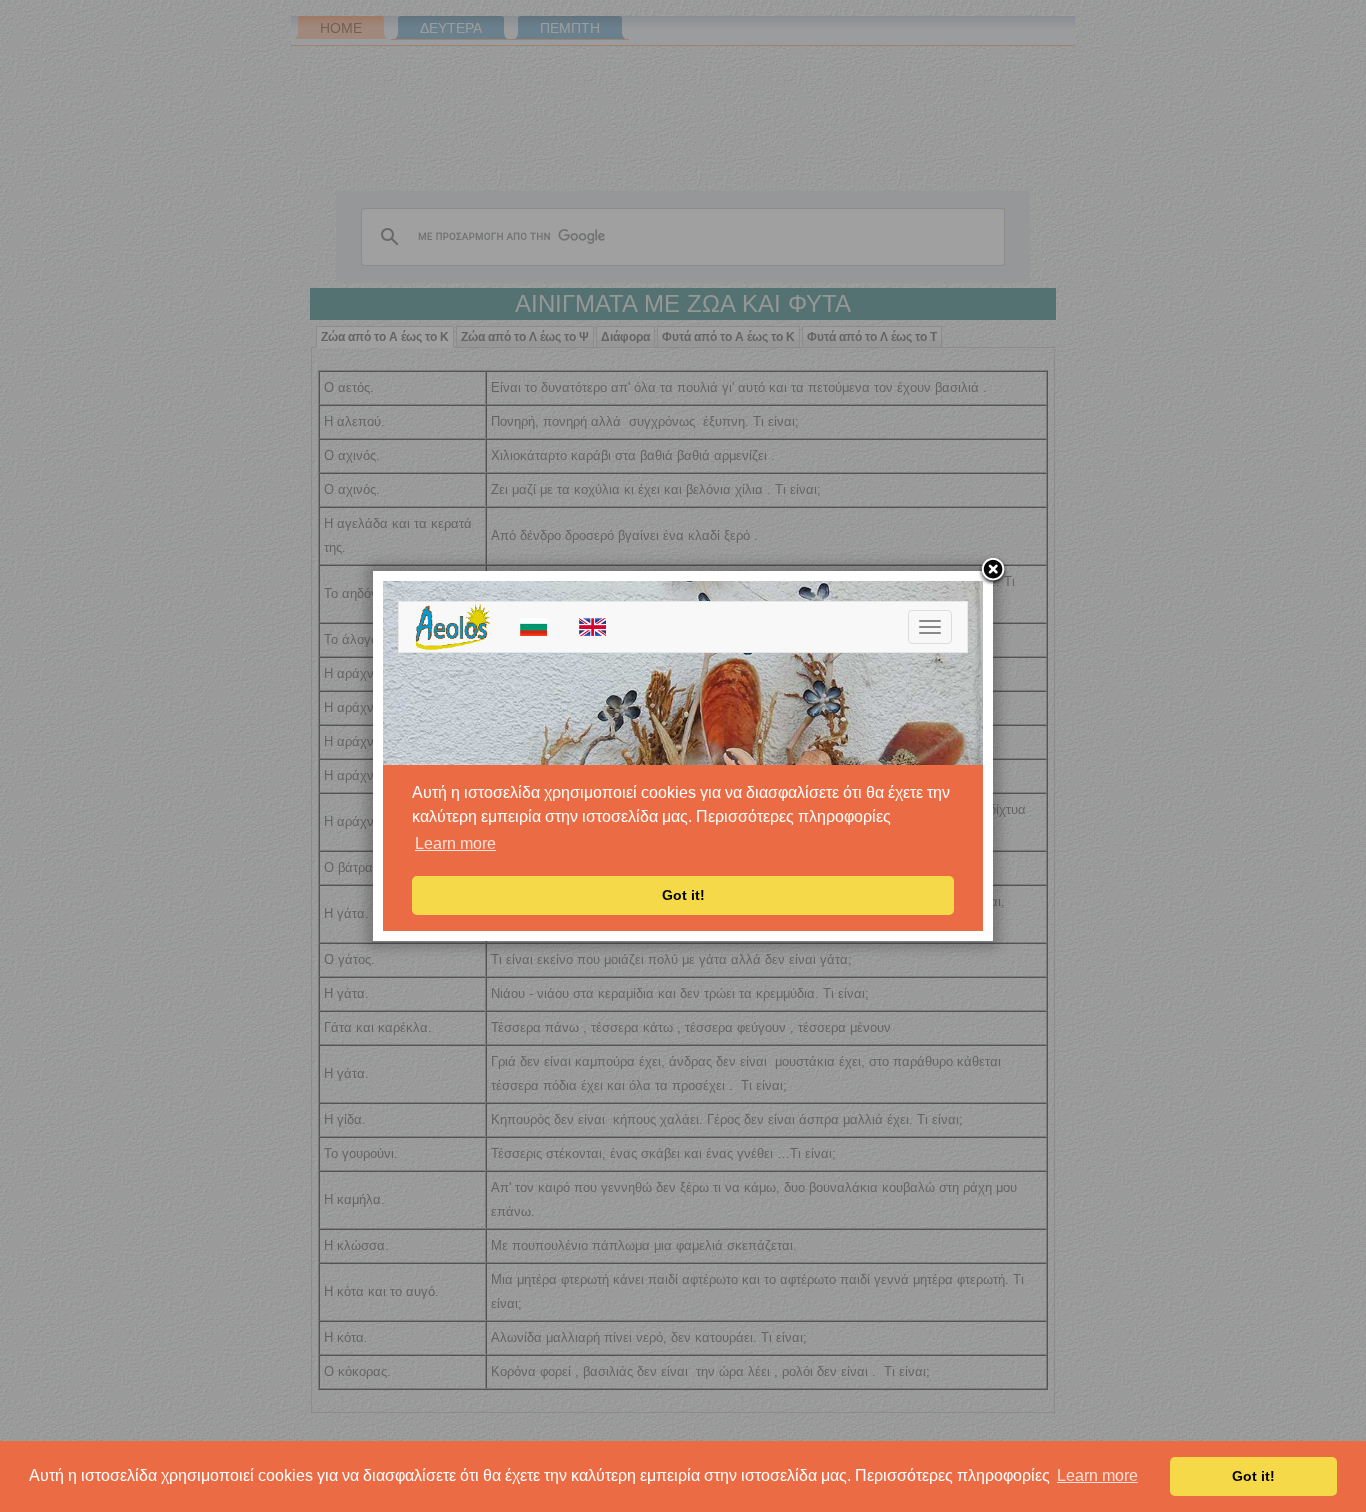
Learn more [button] (1097, 1475)
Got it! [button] (1253, 1476)
